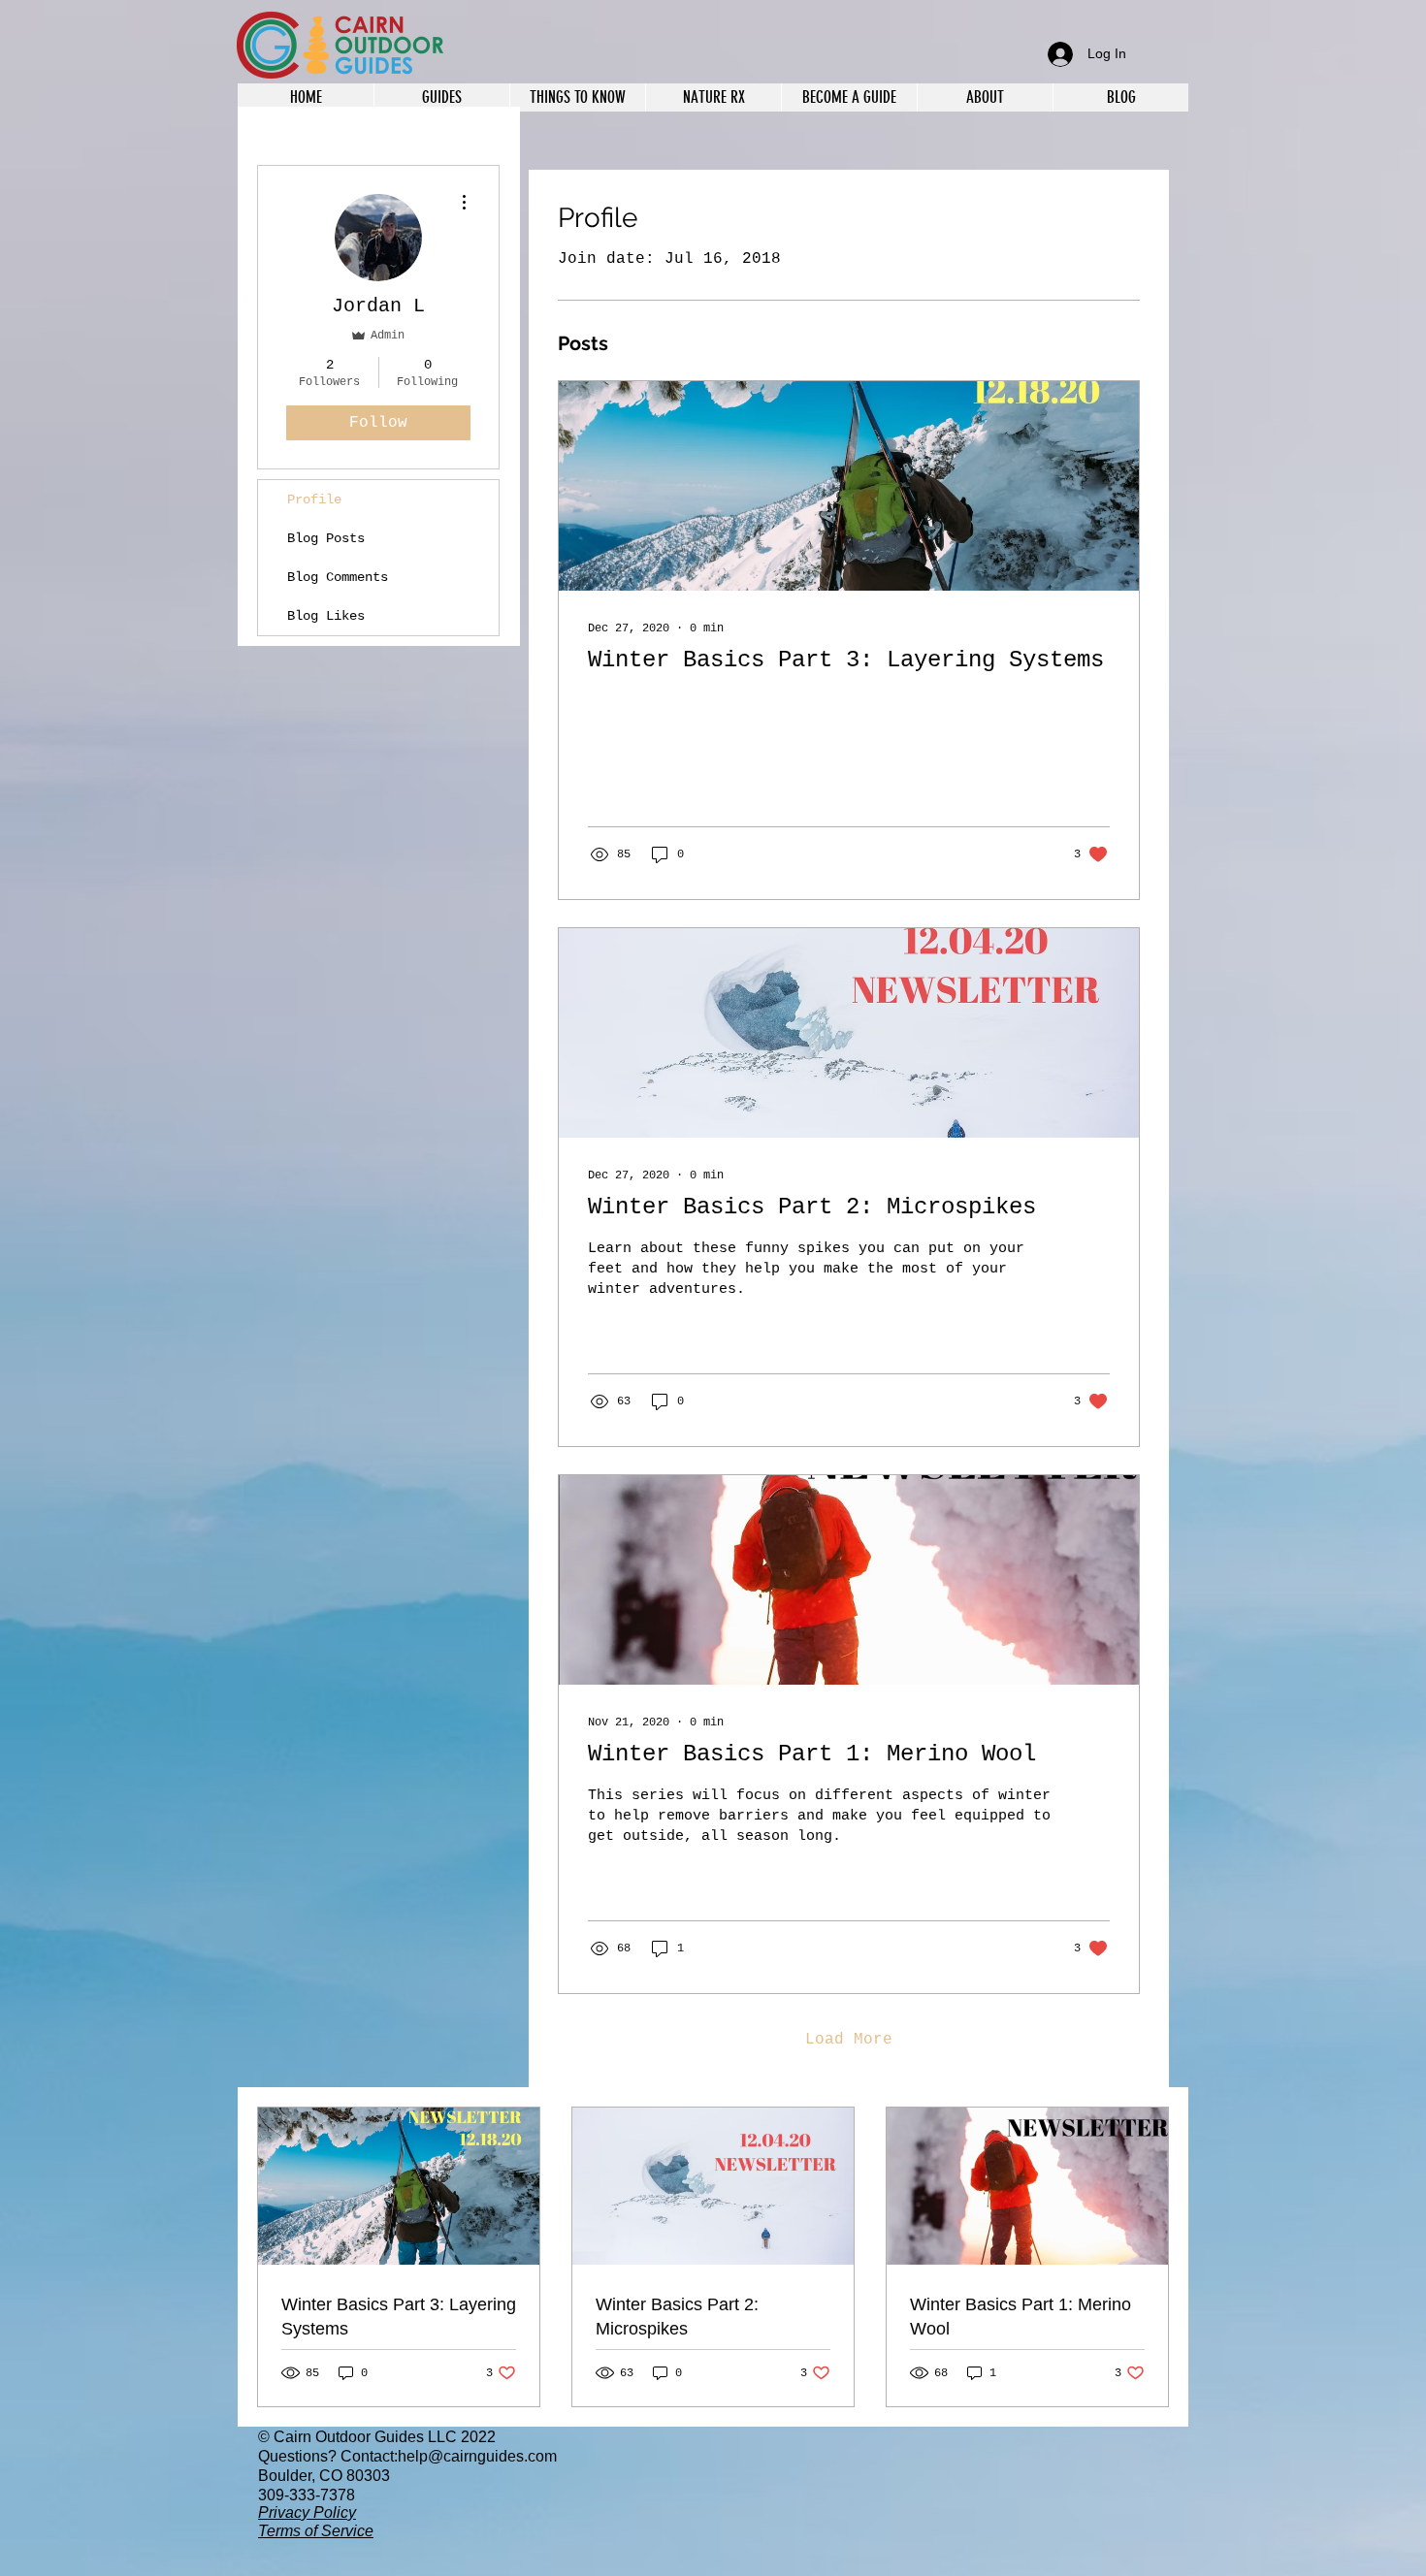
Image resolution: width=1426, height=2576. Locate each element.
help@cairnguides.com (477, 2456)
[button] (985, 97)
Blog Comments (338, 577)
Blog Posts (326, 538)
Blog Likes (326, 616)
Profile (314, 499)
